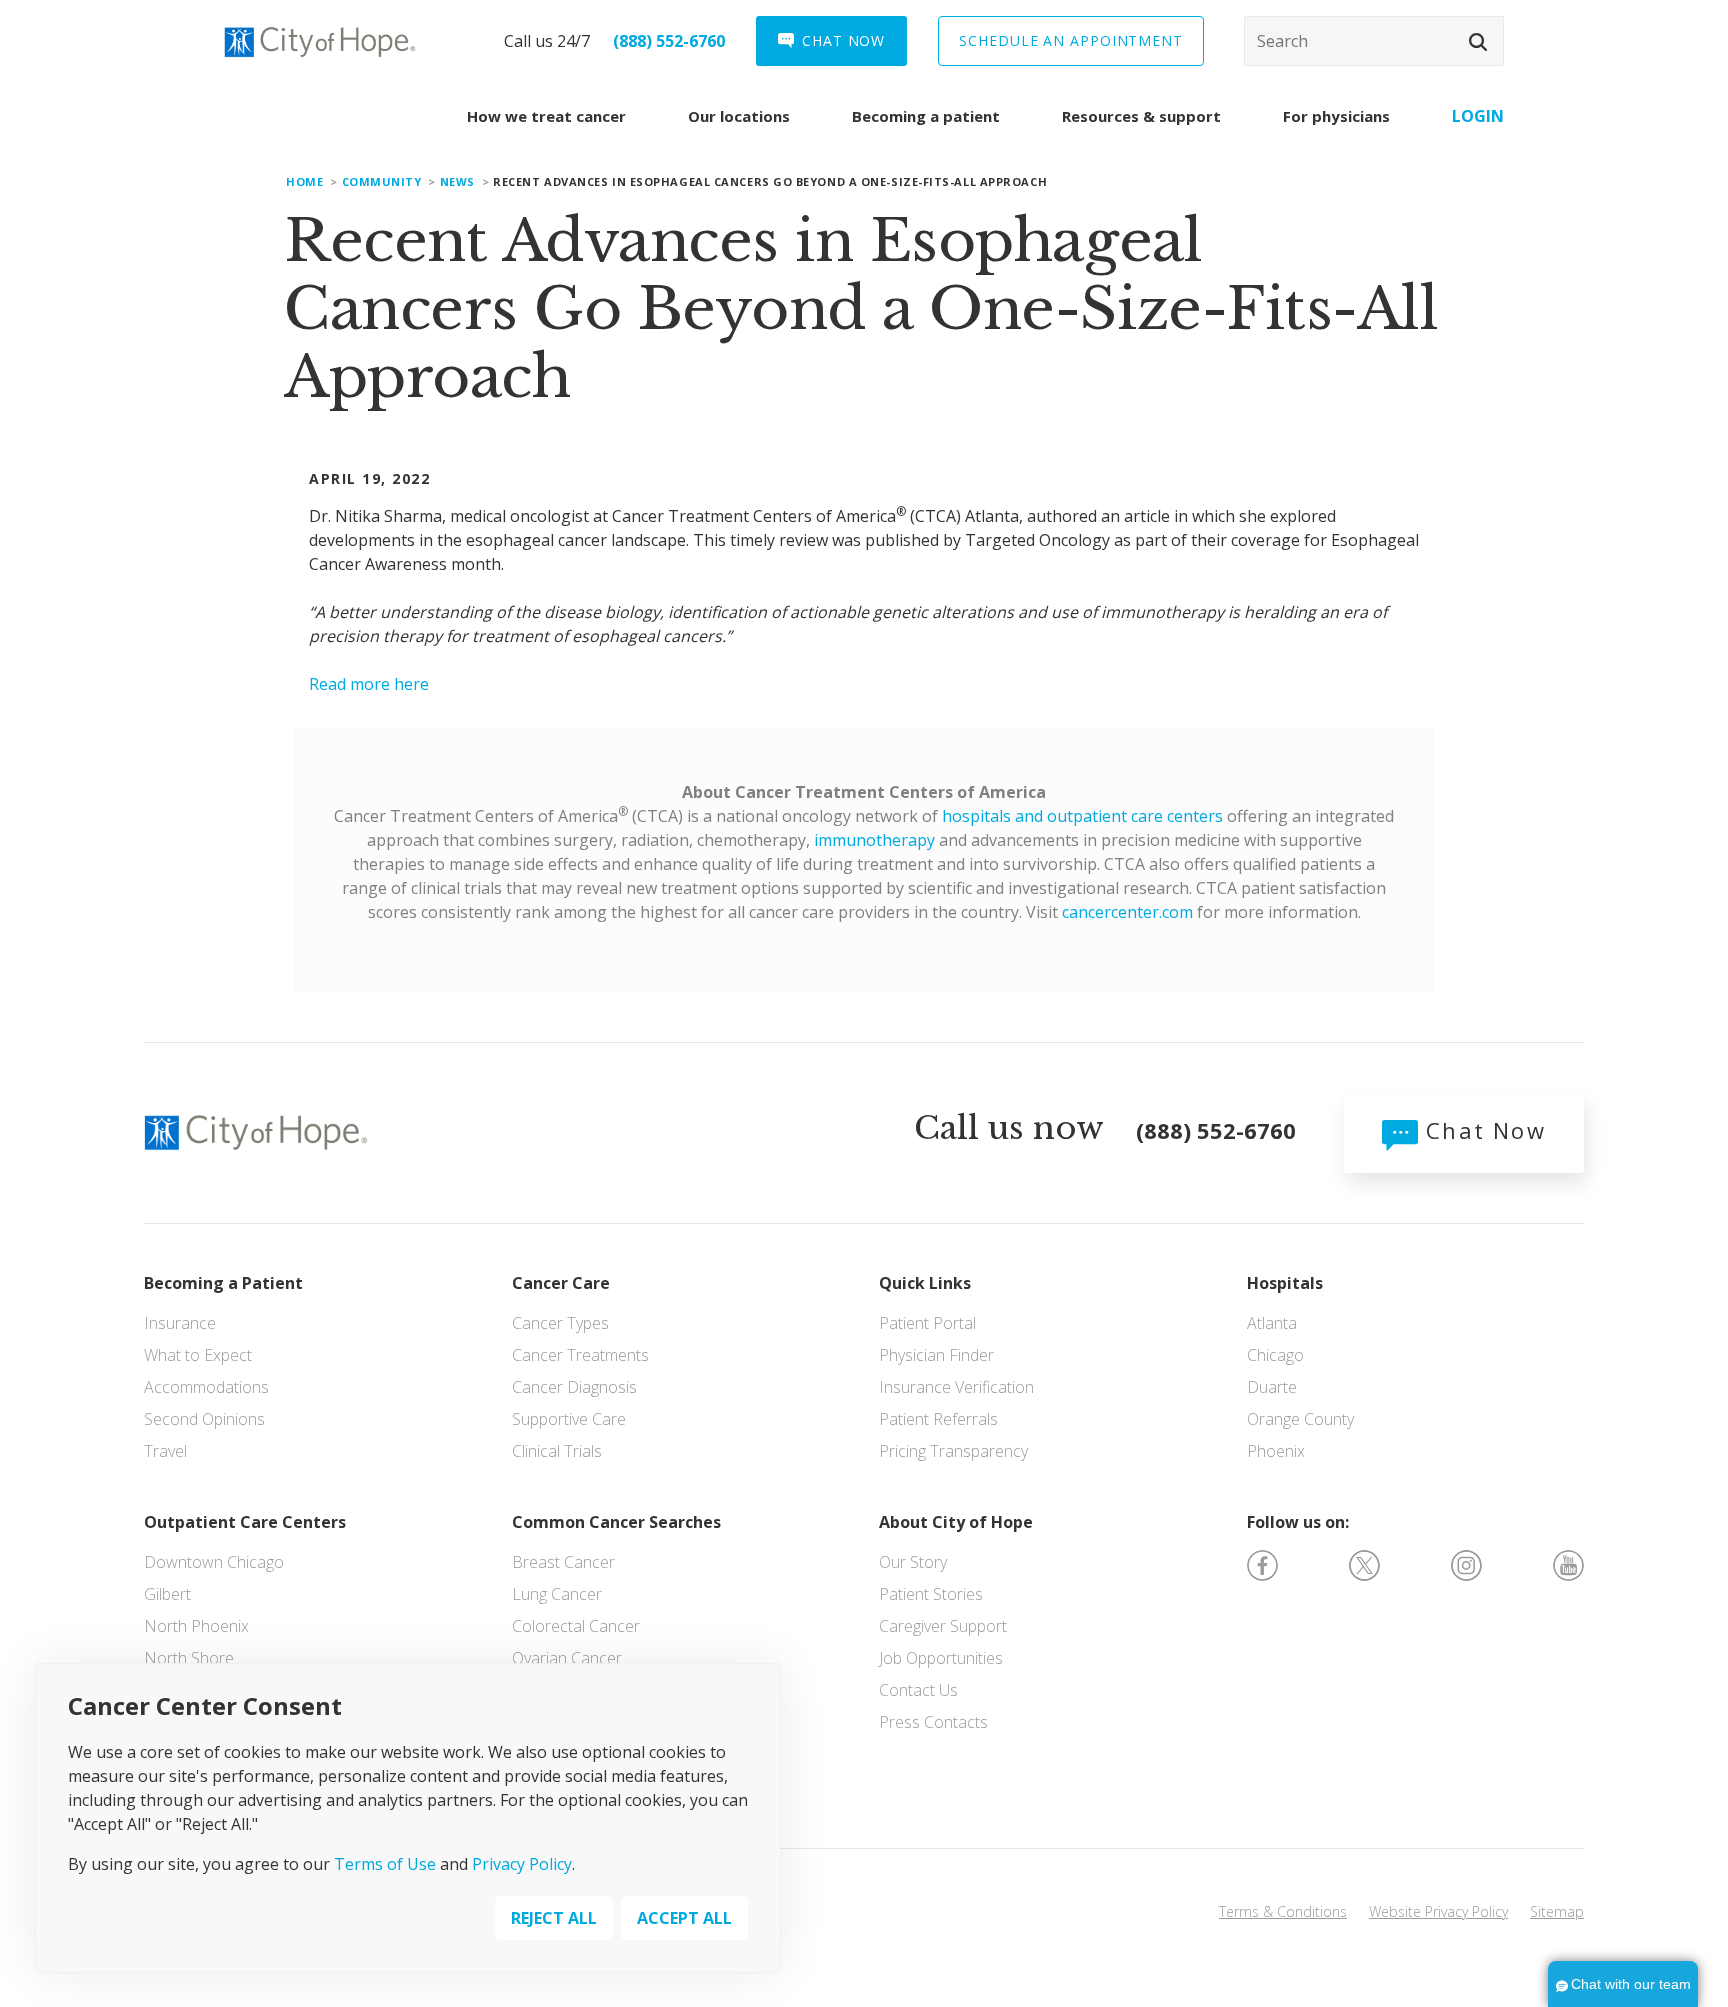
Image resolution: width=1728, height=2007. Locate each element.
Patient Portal (927, 1323)
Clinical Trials (557, 1451)
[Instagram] (1466, 1564)
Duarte (1272, 1387)
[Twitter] (1364, 1564)
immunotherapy (874, 840)
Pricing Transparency (953, 1451)
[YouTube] (1568, 1564)
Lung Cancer (557, 1594)
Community (382, 181)
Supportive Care (569, 1419)
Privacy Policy (522, 1863)
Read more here (369, 684)
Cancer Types (560, 1323)
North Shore (189, 1658)
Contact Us (918, 1690)
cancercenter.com (1127, 912)
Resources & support (1141, 116)
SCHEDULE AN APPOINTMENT (1071, 40)
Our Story (913, 1562)
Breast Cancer (563, 1562)
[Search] (1374, 41)
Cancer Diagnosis (574, 1387)
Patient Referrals (938, 1419)
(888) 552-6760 (669, 41)
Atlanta (1272, 1323)
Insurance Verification (956, 1387)
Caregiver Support (943, 1626)
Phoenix (1276, 1451)
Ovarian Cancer (567, 1658)
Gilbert (167, 1594)
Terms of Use (385, 1863)
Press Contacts (933, 1722)
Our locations (739, 116)
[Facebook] (1262, 1564)
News (457, 181)
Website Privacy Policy (1438, 1911)
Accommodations (206, 1387)
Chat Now (1482, 1130)
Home (304, 181)
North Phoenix (196, 1626)
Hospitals (1285, 1283)
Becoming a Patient (223, 1283)
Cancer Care (561, 1283)
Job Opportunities (941, 1658)
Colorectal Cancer (576, 1626)
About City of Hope (956, 1522)
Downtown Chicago (214, 1562)
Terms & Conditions (1283, 1911)
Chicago (1275, 1355)
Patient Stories (931, 1594)
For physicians (1336, 116)
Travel (165, 1451)
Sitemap (1557, 1911)
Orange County (1300, 1419)
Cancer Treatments (580, 1355)
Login (1478, 116)
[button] (1478, 42)
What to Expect (198, 1355)
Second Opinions (204, 1419)
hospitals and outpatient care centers (1082, 816)
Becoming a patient (926, 116)
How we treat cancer (546, 116)
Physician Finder (936, 1355)
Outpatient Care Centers (245, 1522)
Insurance (180, 1323)
